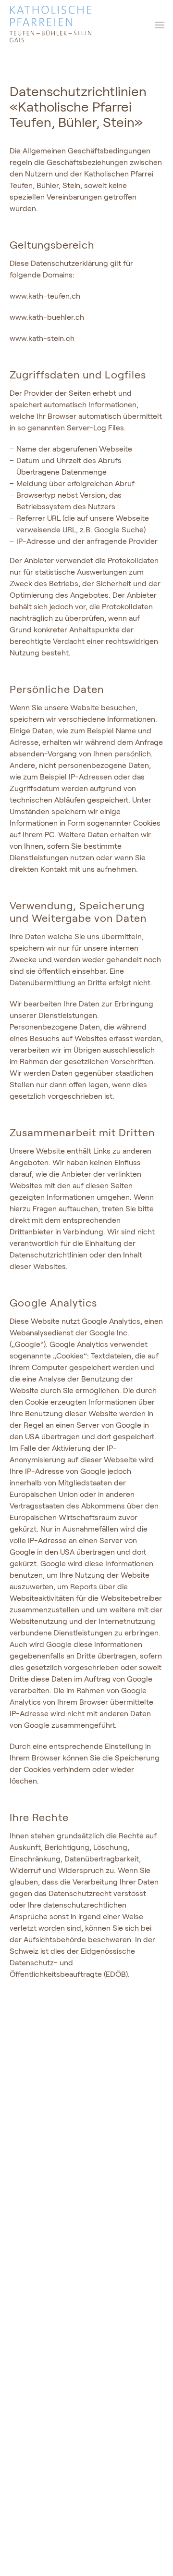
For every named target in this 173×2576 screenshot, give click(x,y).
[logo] (86, 25)
